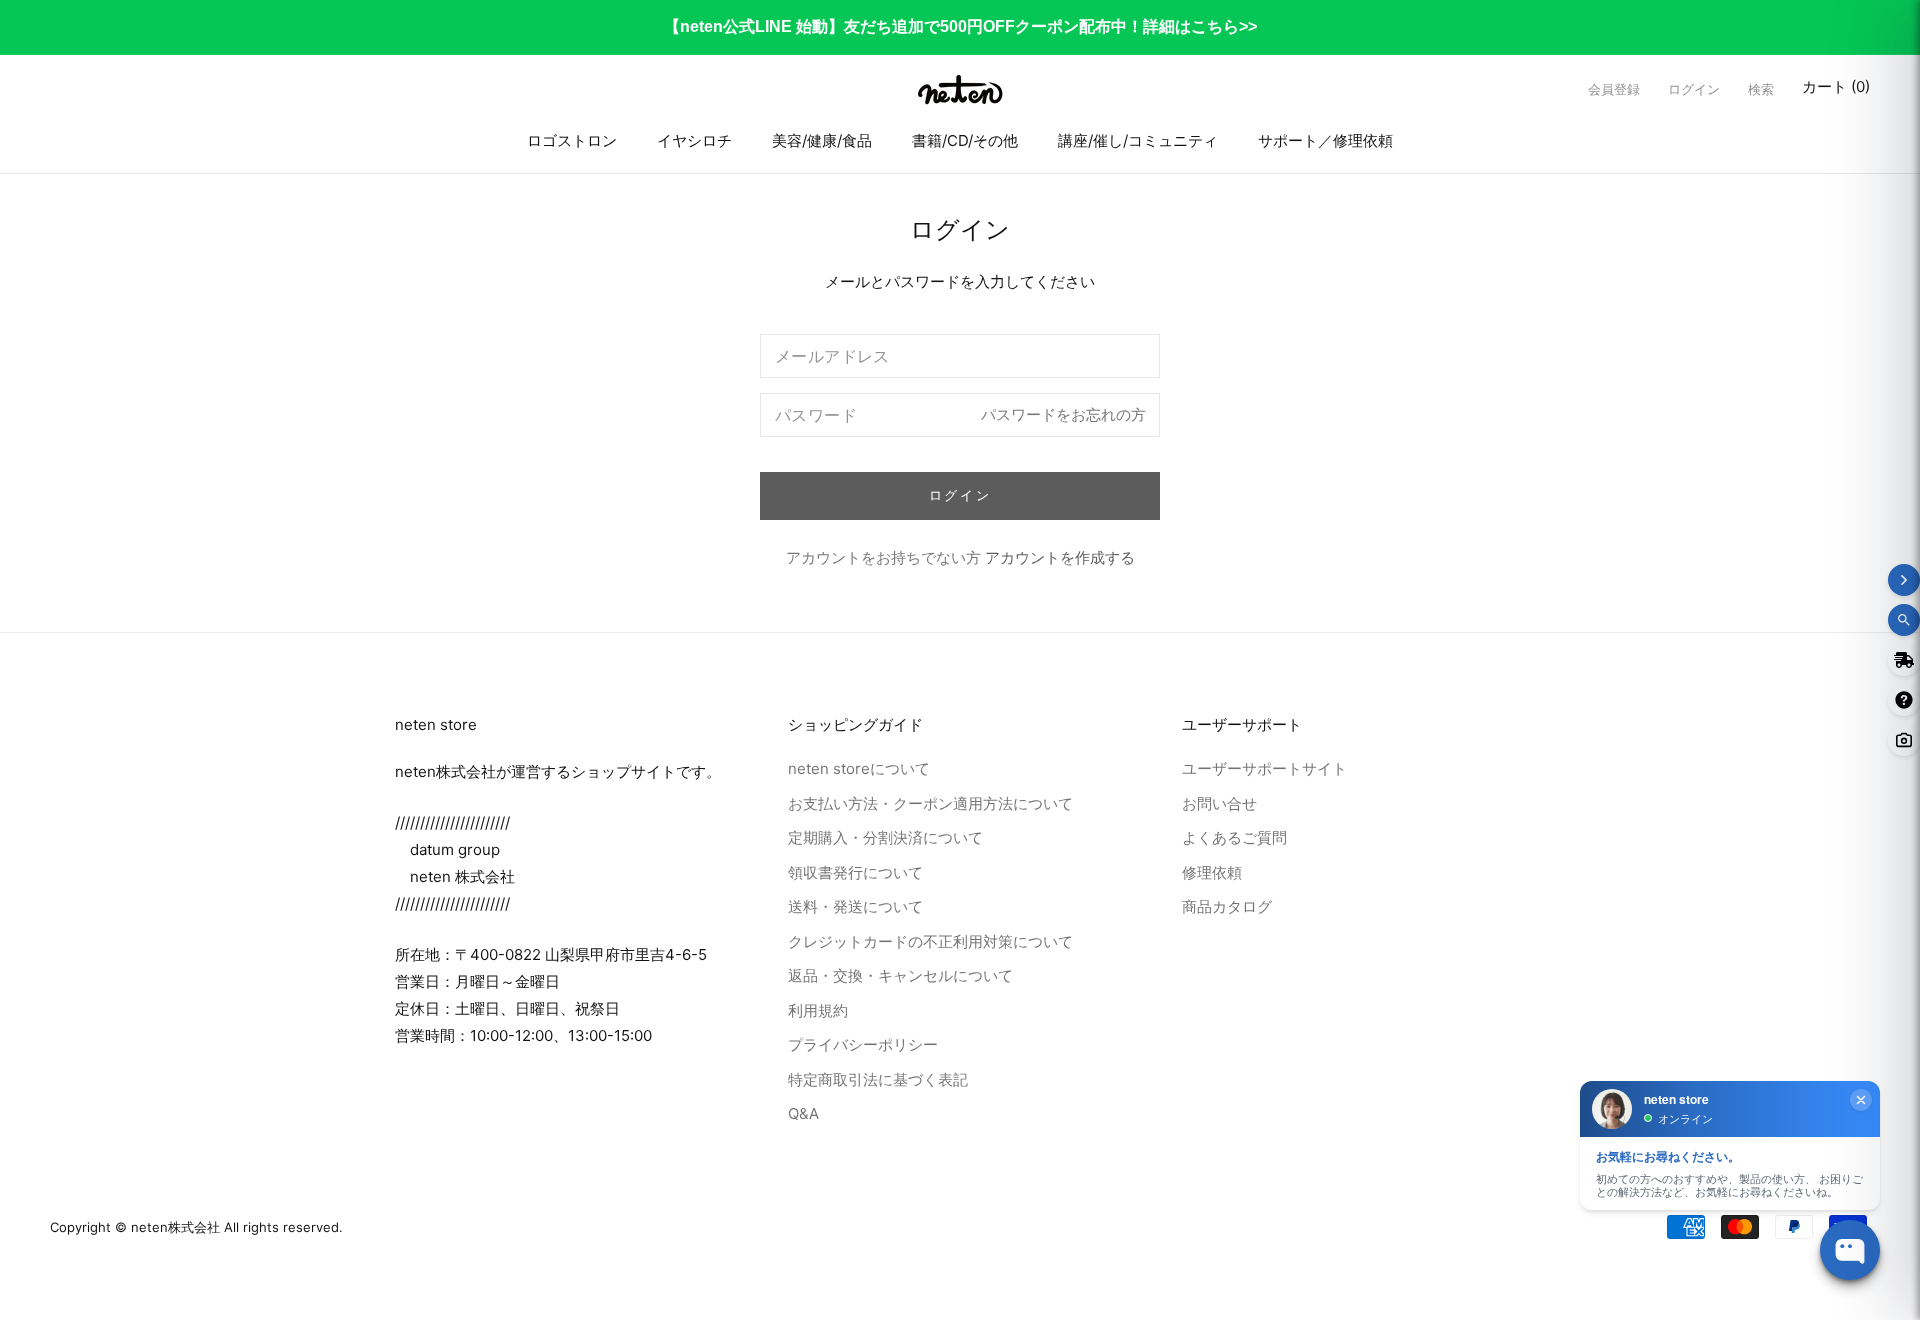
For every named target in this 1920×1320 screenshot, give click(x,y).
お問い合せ (1219, 802)
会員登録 (1614, 90)
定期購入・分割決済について (885, 837)
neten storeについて (859, 768)
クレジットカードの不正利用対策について (930, 940)
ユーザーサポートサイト (1264, 768)
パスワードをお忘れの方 (1063, 414)
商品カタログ (1227, 906)
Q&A (803, 1113)
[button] (1761, 89)
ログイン (1694, 90)
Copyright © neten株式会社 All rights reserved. (196, 1227)
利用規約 (818, 1009)
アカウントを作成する (1060, 557)
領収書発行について (855, 871)
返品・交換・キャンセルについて (900, 975)
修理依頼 (1212, 871)
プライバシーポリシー (863, 1044)
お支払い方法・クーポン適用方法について (930, 802)
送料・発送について (855, 906)
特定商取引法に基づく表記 (878, 1078)
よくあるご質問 (1234, 837)
